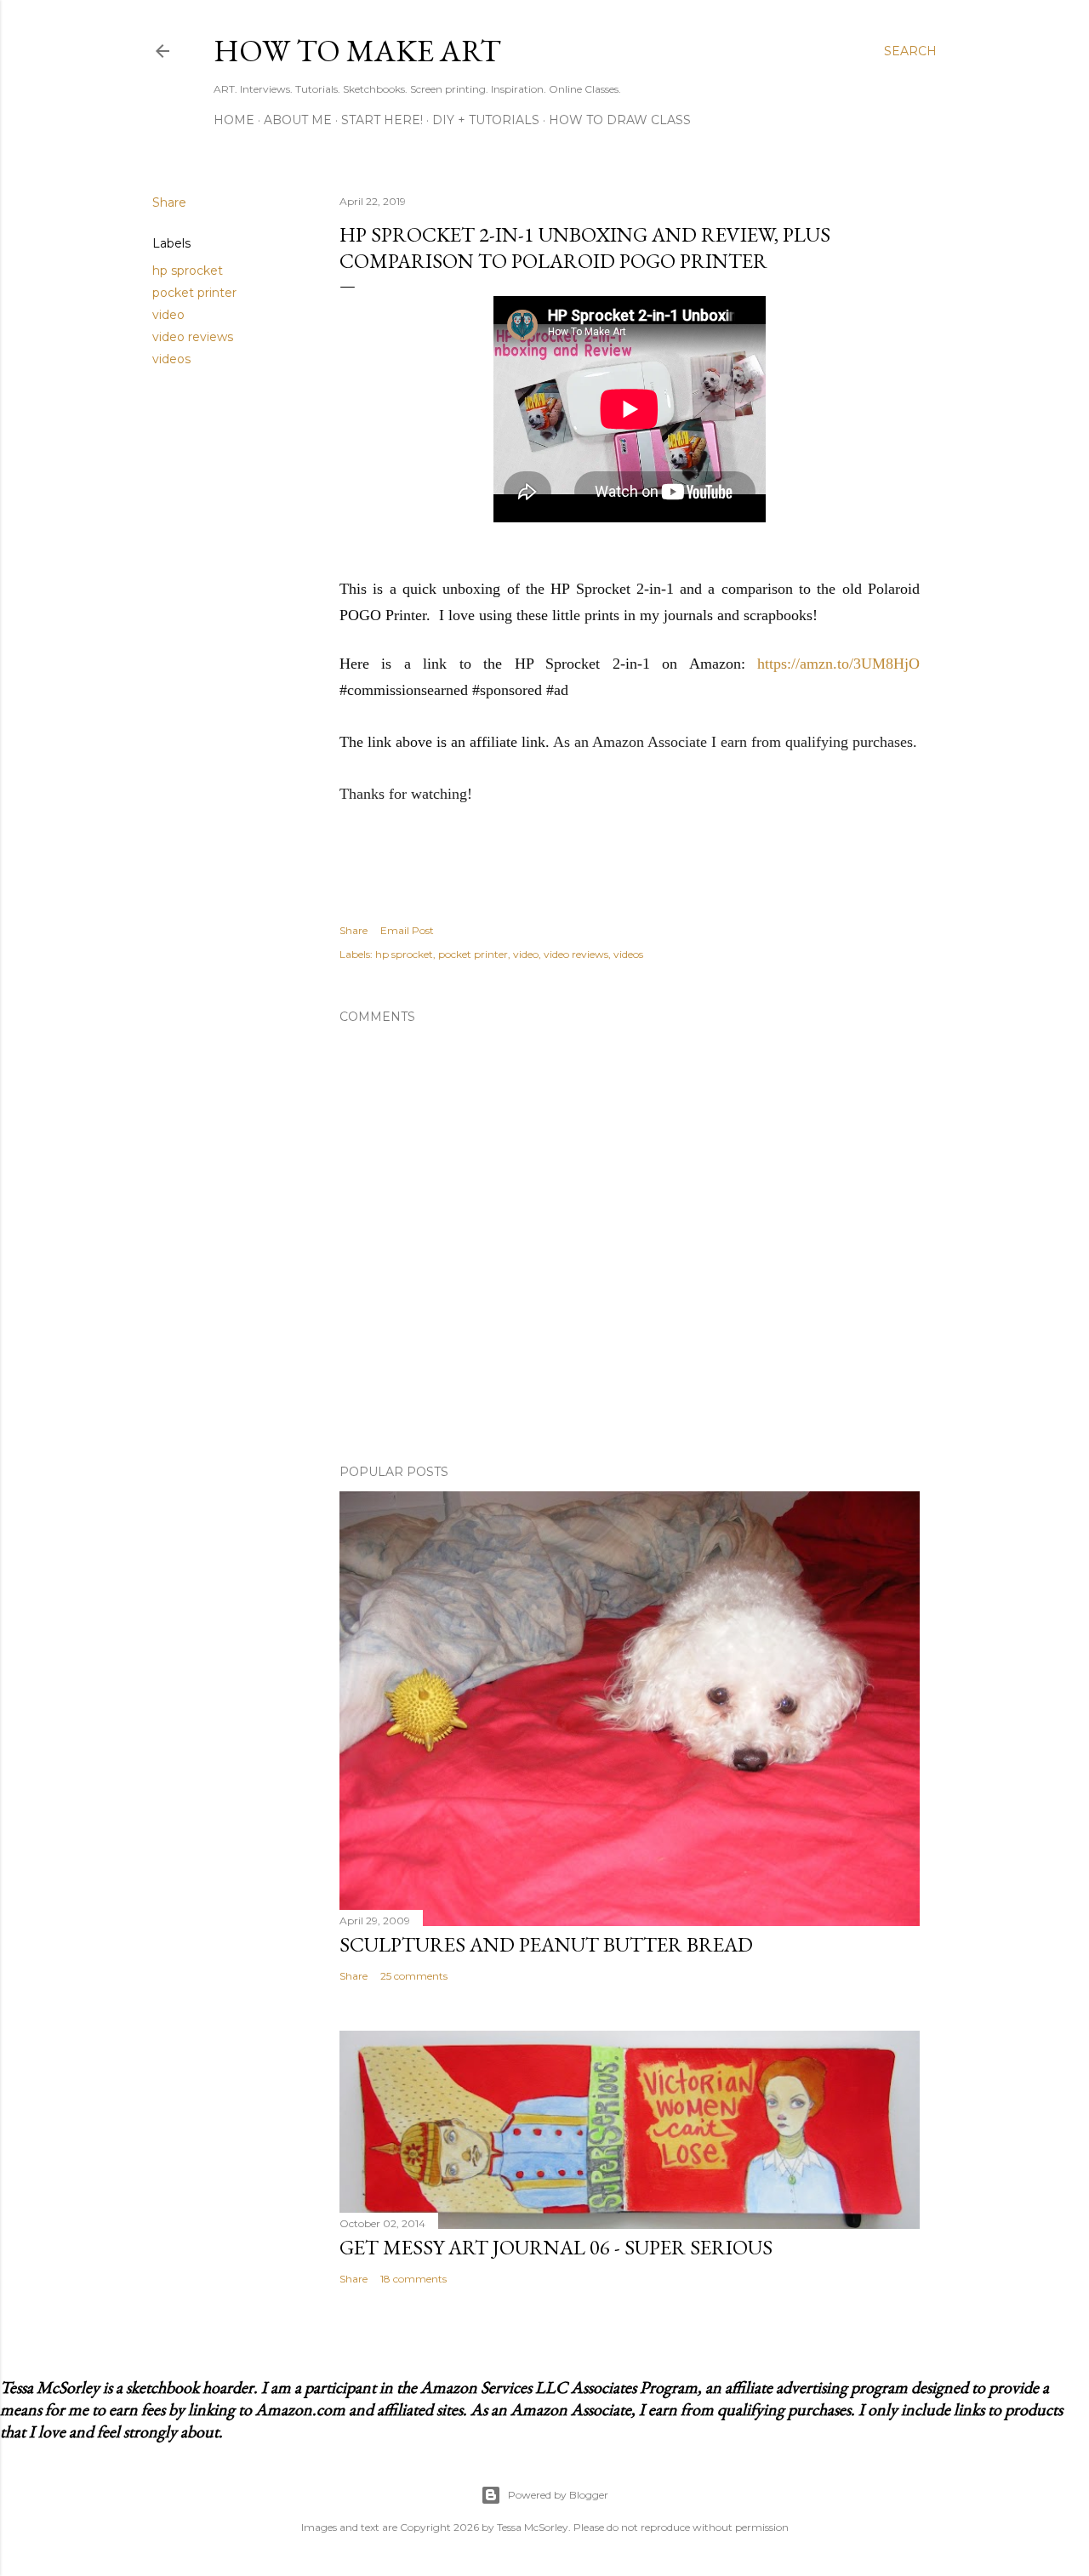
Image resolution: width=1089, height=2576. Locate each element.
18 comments (413, 2279)
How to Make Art (357, 51)
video (168, 315)
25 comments (414, 1976)
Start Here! (382, 120)
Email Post (407, 930)
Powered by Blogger (558, 2495)
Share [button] (169, 202)
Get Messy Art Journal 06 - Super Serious (556, 2247)
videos (171, 359)
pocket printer (194, 293)
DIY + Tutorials (486, 120)
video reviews (193, 337)
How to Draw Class (620, 120)
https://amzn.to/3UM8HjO (838, 664)
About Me (298, 120)
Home (234, 120)
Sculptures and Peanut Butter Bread (546, 1944)
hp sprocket (188, 271)
